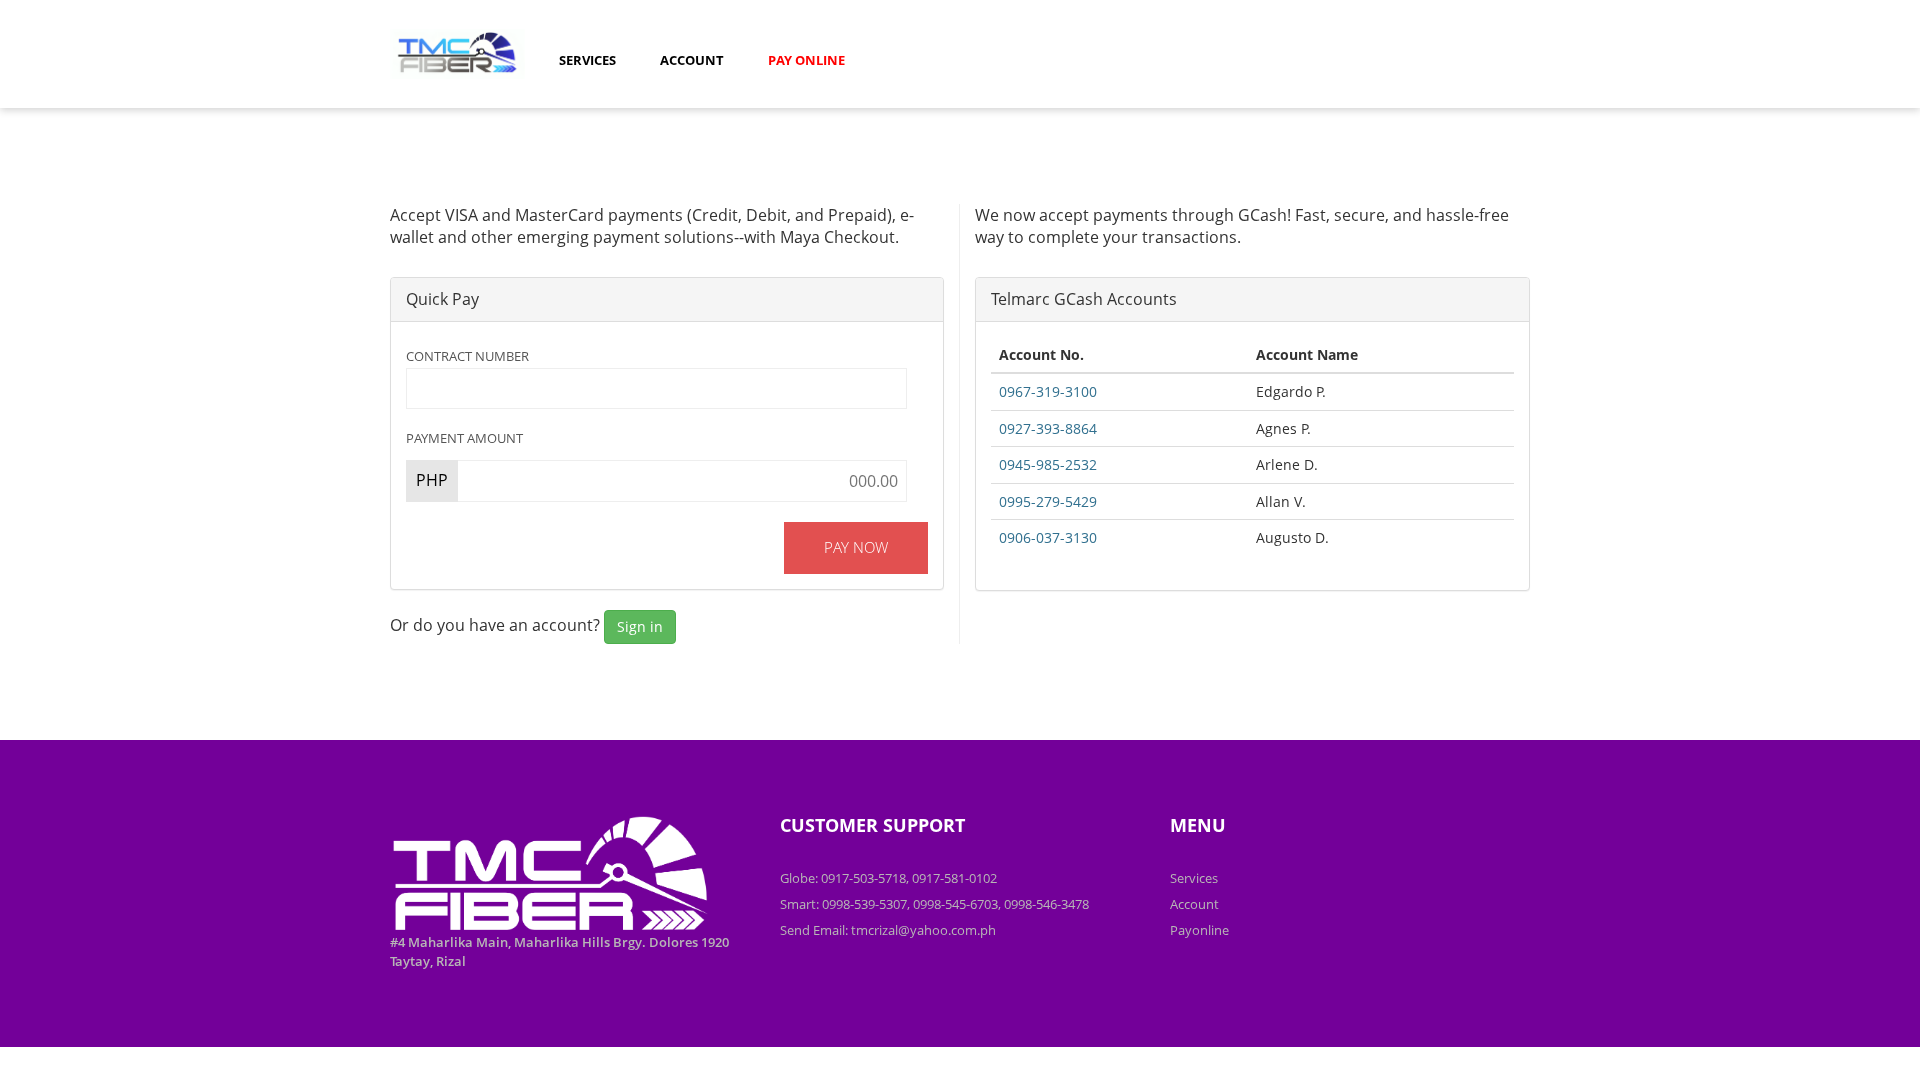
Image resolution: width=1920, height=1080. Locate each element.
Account (692, 60)
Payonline (1199, 930)
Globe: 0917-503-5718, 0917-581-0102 (888, 878)
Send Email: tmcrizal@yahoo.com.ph (888, 930)
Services (587, 60)
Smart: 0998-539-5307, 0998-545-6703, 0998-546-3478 (934, 904)
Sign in (640, 626)
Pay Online (806, 60)
